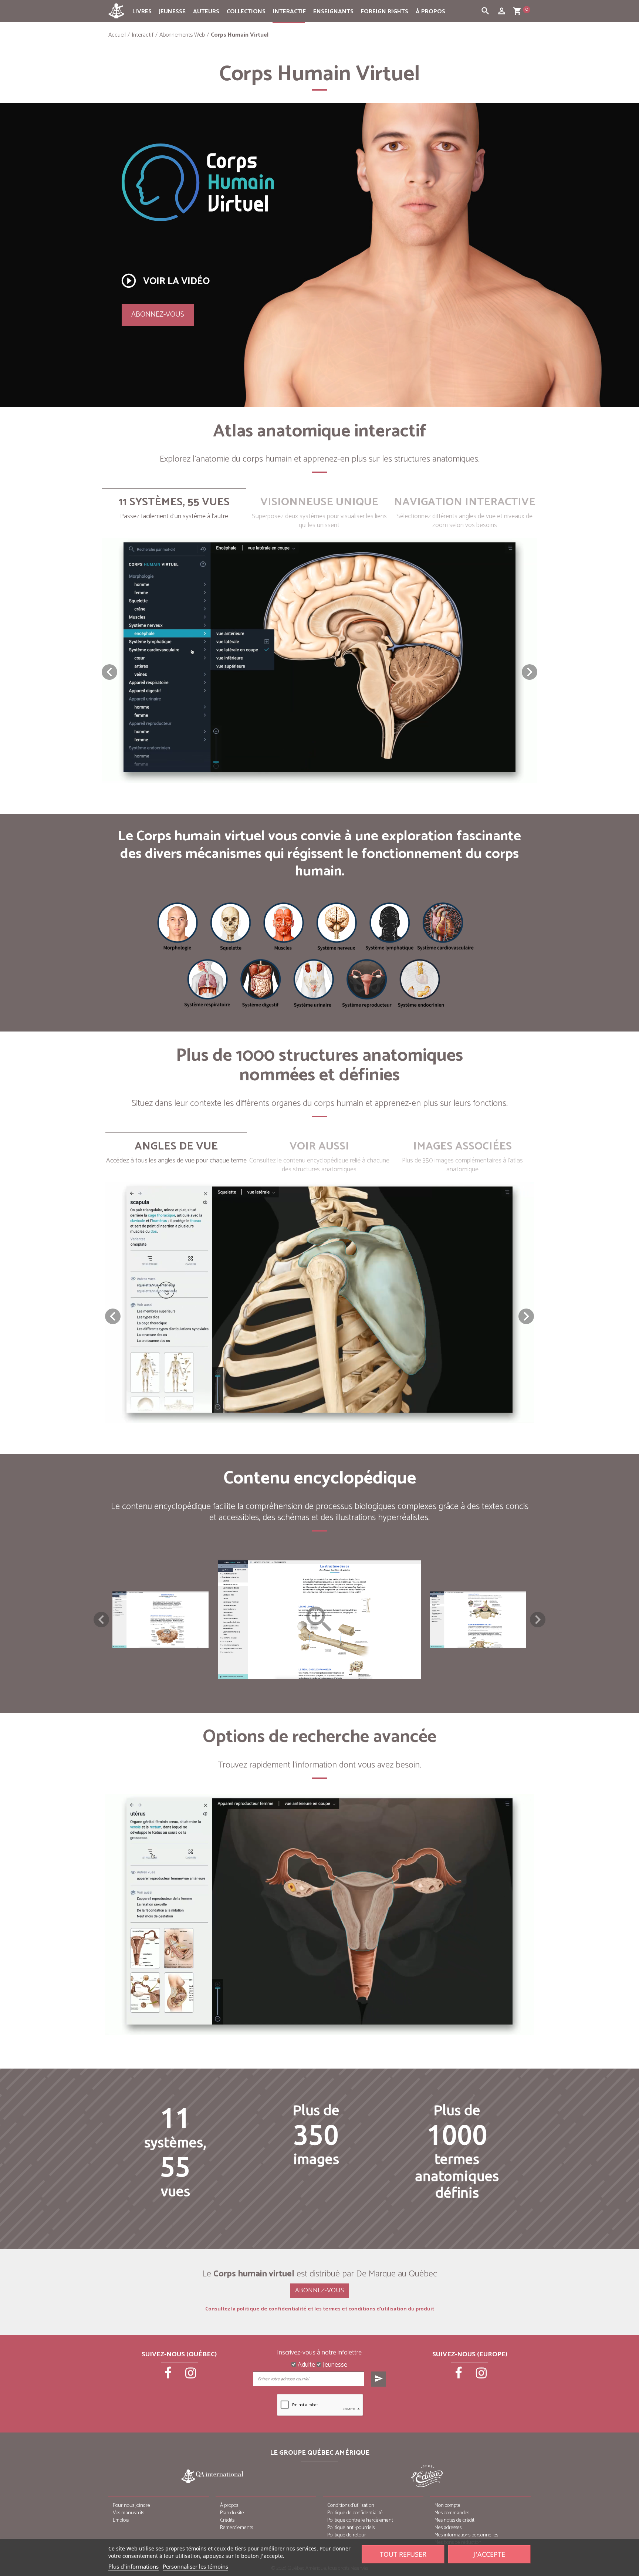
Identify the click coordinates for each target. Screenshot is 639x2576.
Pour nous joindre (131, 2506)
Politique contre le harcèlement (360, 2520)
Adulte (306, 2365)
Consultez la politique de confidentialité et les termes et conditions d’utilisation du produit (320, 2309)
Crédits (227, 2520)
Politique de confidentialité (355, 2513)
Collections (246, 12)
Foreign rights (385, 12)
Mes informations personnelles (466, 2535)
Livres (142, 12)
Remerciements (236, 2528)
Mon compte (447, 2506)
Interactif (289, 12)
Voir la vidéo (165, 281)
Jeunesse (172, 12)
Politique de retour (347, 2535)
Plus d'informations (133, 2566)
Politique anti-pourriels (351, 2528)
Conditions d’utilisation (351, 2506)
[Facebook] (169, 2376)
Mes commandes (452, 2513)
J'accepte (489, 2554)
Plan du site (232, 2513)
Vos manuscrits (129, 2513)
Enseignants (333, 12)
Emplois (121, 2520)
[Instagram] (191, 2376)
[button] (530, 672)
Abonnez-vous (158, 315)
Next (538, 1620)
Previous (101, 1620)
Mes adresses (448, 2528)
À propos (430, 12)
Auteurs (206, 12)
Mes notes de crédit (454, 2520)
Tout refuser (403, 2554)
